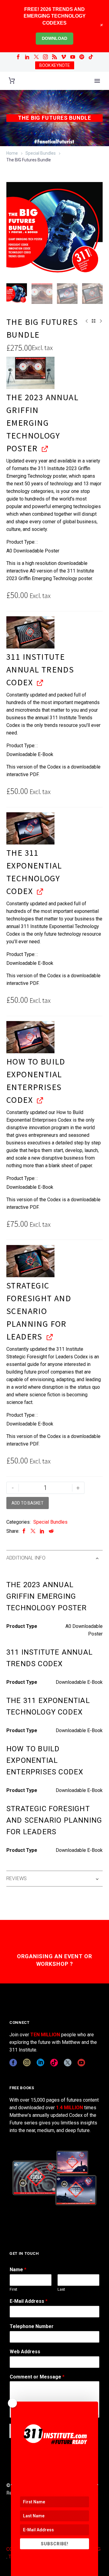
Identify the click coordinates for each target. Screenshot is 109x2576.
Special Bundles (41, 153)
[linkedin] (40, 2063)
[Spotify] (82, 57)
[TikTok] (91, 57)
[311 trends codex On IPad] (30, 632)
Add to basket (28, 1503)
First (13, 2289)
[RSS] (54, 57)
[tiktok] (54, 2063)
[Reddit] (51, 1531)
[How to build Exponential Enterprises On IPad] (30, 1037)
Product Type (20, 542)
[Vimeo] (64, 57)
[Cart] (12, 81)
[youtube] (81, 2063)
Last (61, 2289)
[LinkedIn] (27, 57)
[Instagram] (45, 57)
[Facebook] (18, 57)
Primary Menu (97, 81)
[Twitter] (36, 57)
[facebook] (13, 2063)
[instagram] (27, 2063)
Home (12, 153)
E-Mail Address (29, 2301)
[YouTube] (73, 57)
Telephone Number (32, 2326)
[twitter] (68, 2063)
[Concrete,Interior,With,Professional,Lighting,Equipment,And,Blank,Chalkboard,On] (30, 373)
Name (18, 2270)
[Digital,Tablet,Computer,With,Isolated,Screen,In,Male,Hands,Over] (30, 828)
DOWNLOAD (54, 38)
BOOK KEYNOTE (55, 65)
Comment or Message (37, 2377)
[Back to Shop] (94, 321)
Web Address (25, 2352)
